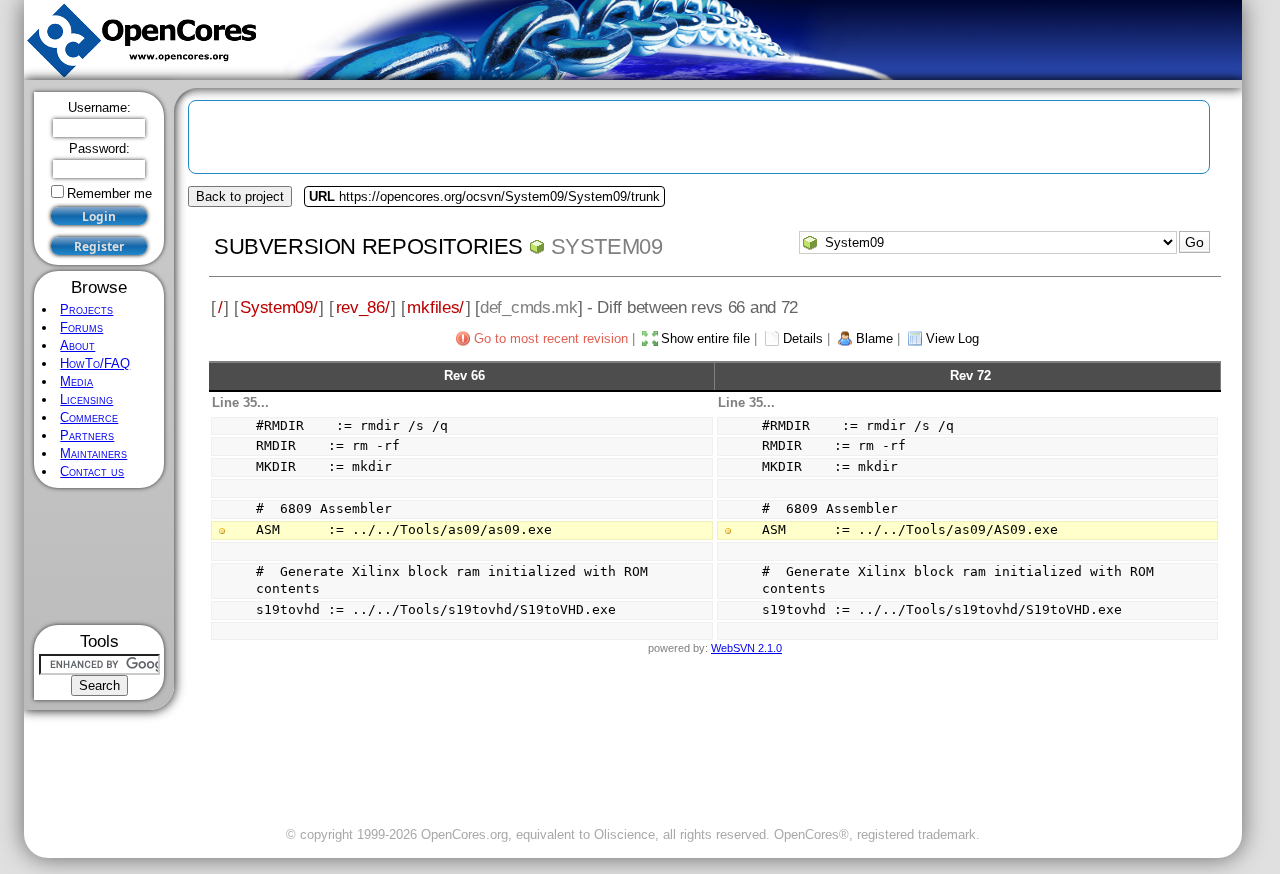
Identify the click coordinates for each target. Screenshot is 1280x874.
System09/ (278, 307)
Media (76, 381)
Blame (874, 338)
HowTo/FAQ (95, 363)
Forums (81, 327)
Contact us (92, 471)
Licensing (86, 399)
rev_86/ (363, 307)
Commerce (89, 417)
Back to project (240, 196)
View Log (952, 338)
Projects (86, 309)
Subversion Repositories (368, 246)
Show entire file (705, 338)
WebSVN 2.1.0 (746, 648)
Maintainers (93, 453)
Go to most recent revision (551, 338)
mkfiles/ (435, 307)
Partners (87, 435)
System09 (607, 246)
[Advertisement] (99, 556)
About (77, 345)
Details (803, 338)
